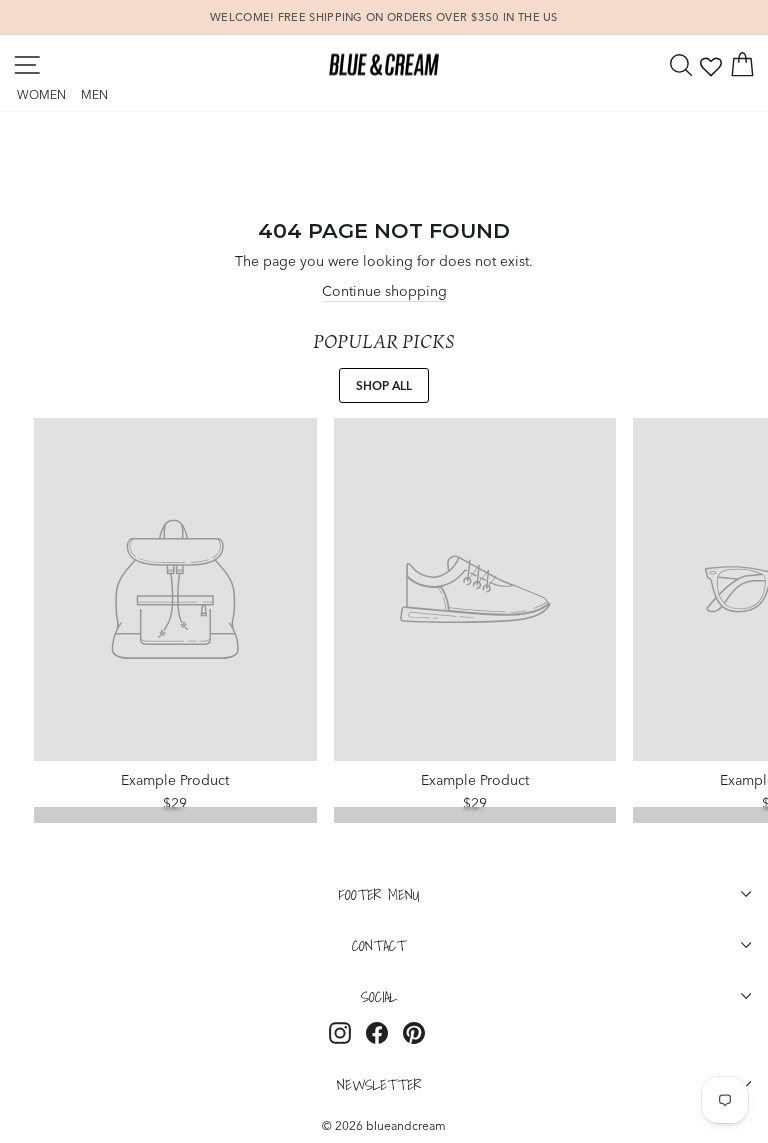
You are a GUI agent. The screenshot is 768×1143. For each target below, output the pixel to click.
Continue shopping (384, 291)
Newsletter (379, 1084)
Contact (379, 945)
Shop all (384, 385)
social (379, 996)
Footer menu (379, 894)
